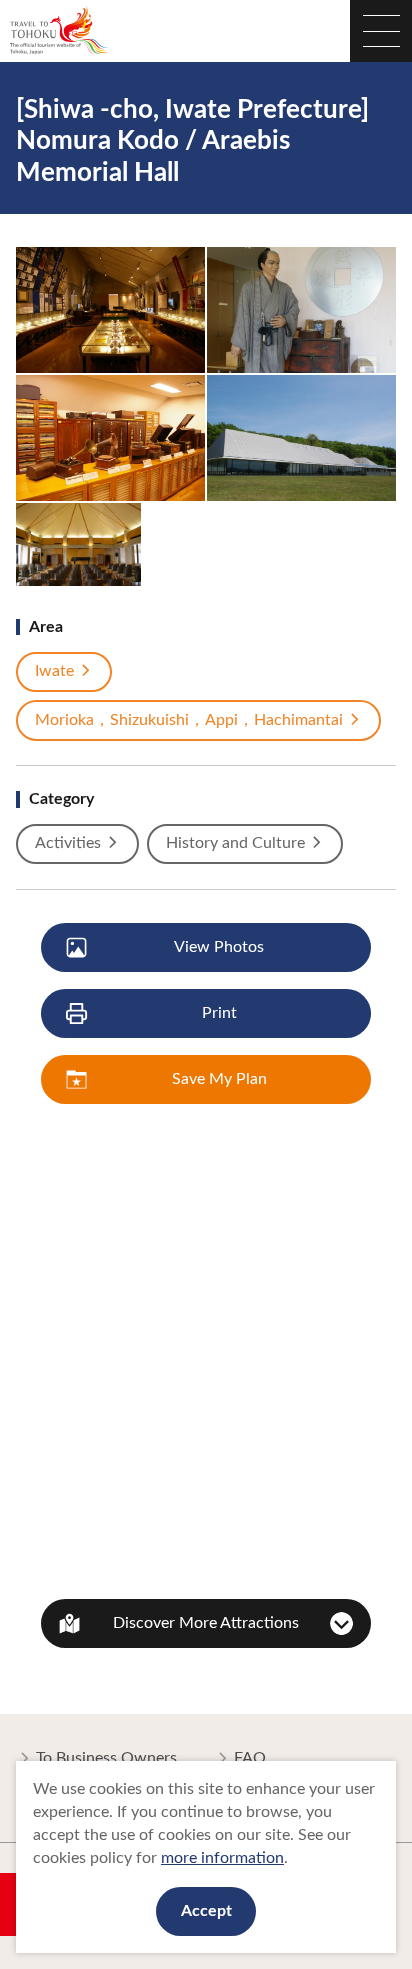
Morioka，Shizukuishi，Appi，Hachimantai (189, 720)
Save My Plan (219, 1079)
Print (219, 1013)
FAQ (250, 1758)
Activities (68, 843)
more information (222, 1858)
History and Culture (235, 843)
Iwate (54, 671)
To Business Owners (106, 1758)
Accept (206, 1911)
